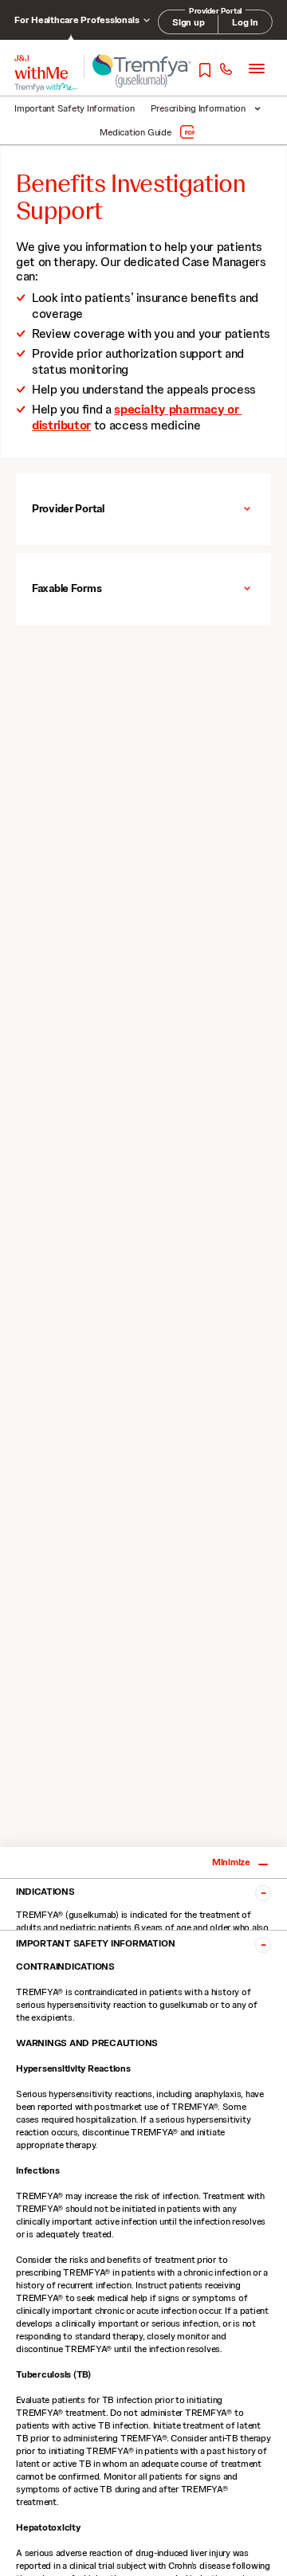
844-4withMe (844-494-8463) (225, 70)
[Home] (41, 67)
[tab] (143, 509)
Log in (245, 22)
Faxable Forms (67, 588)
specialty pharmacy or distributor (137, 417)
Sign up (188, 22)
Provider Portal (68, 508)
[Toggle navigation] (257, 68)
